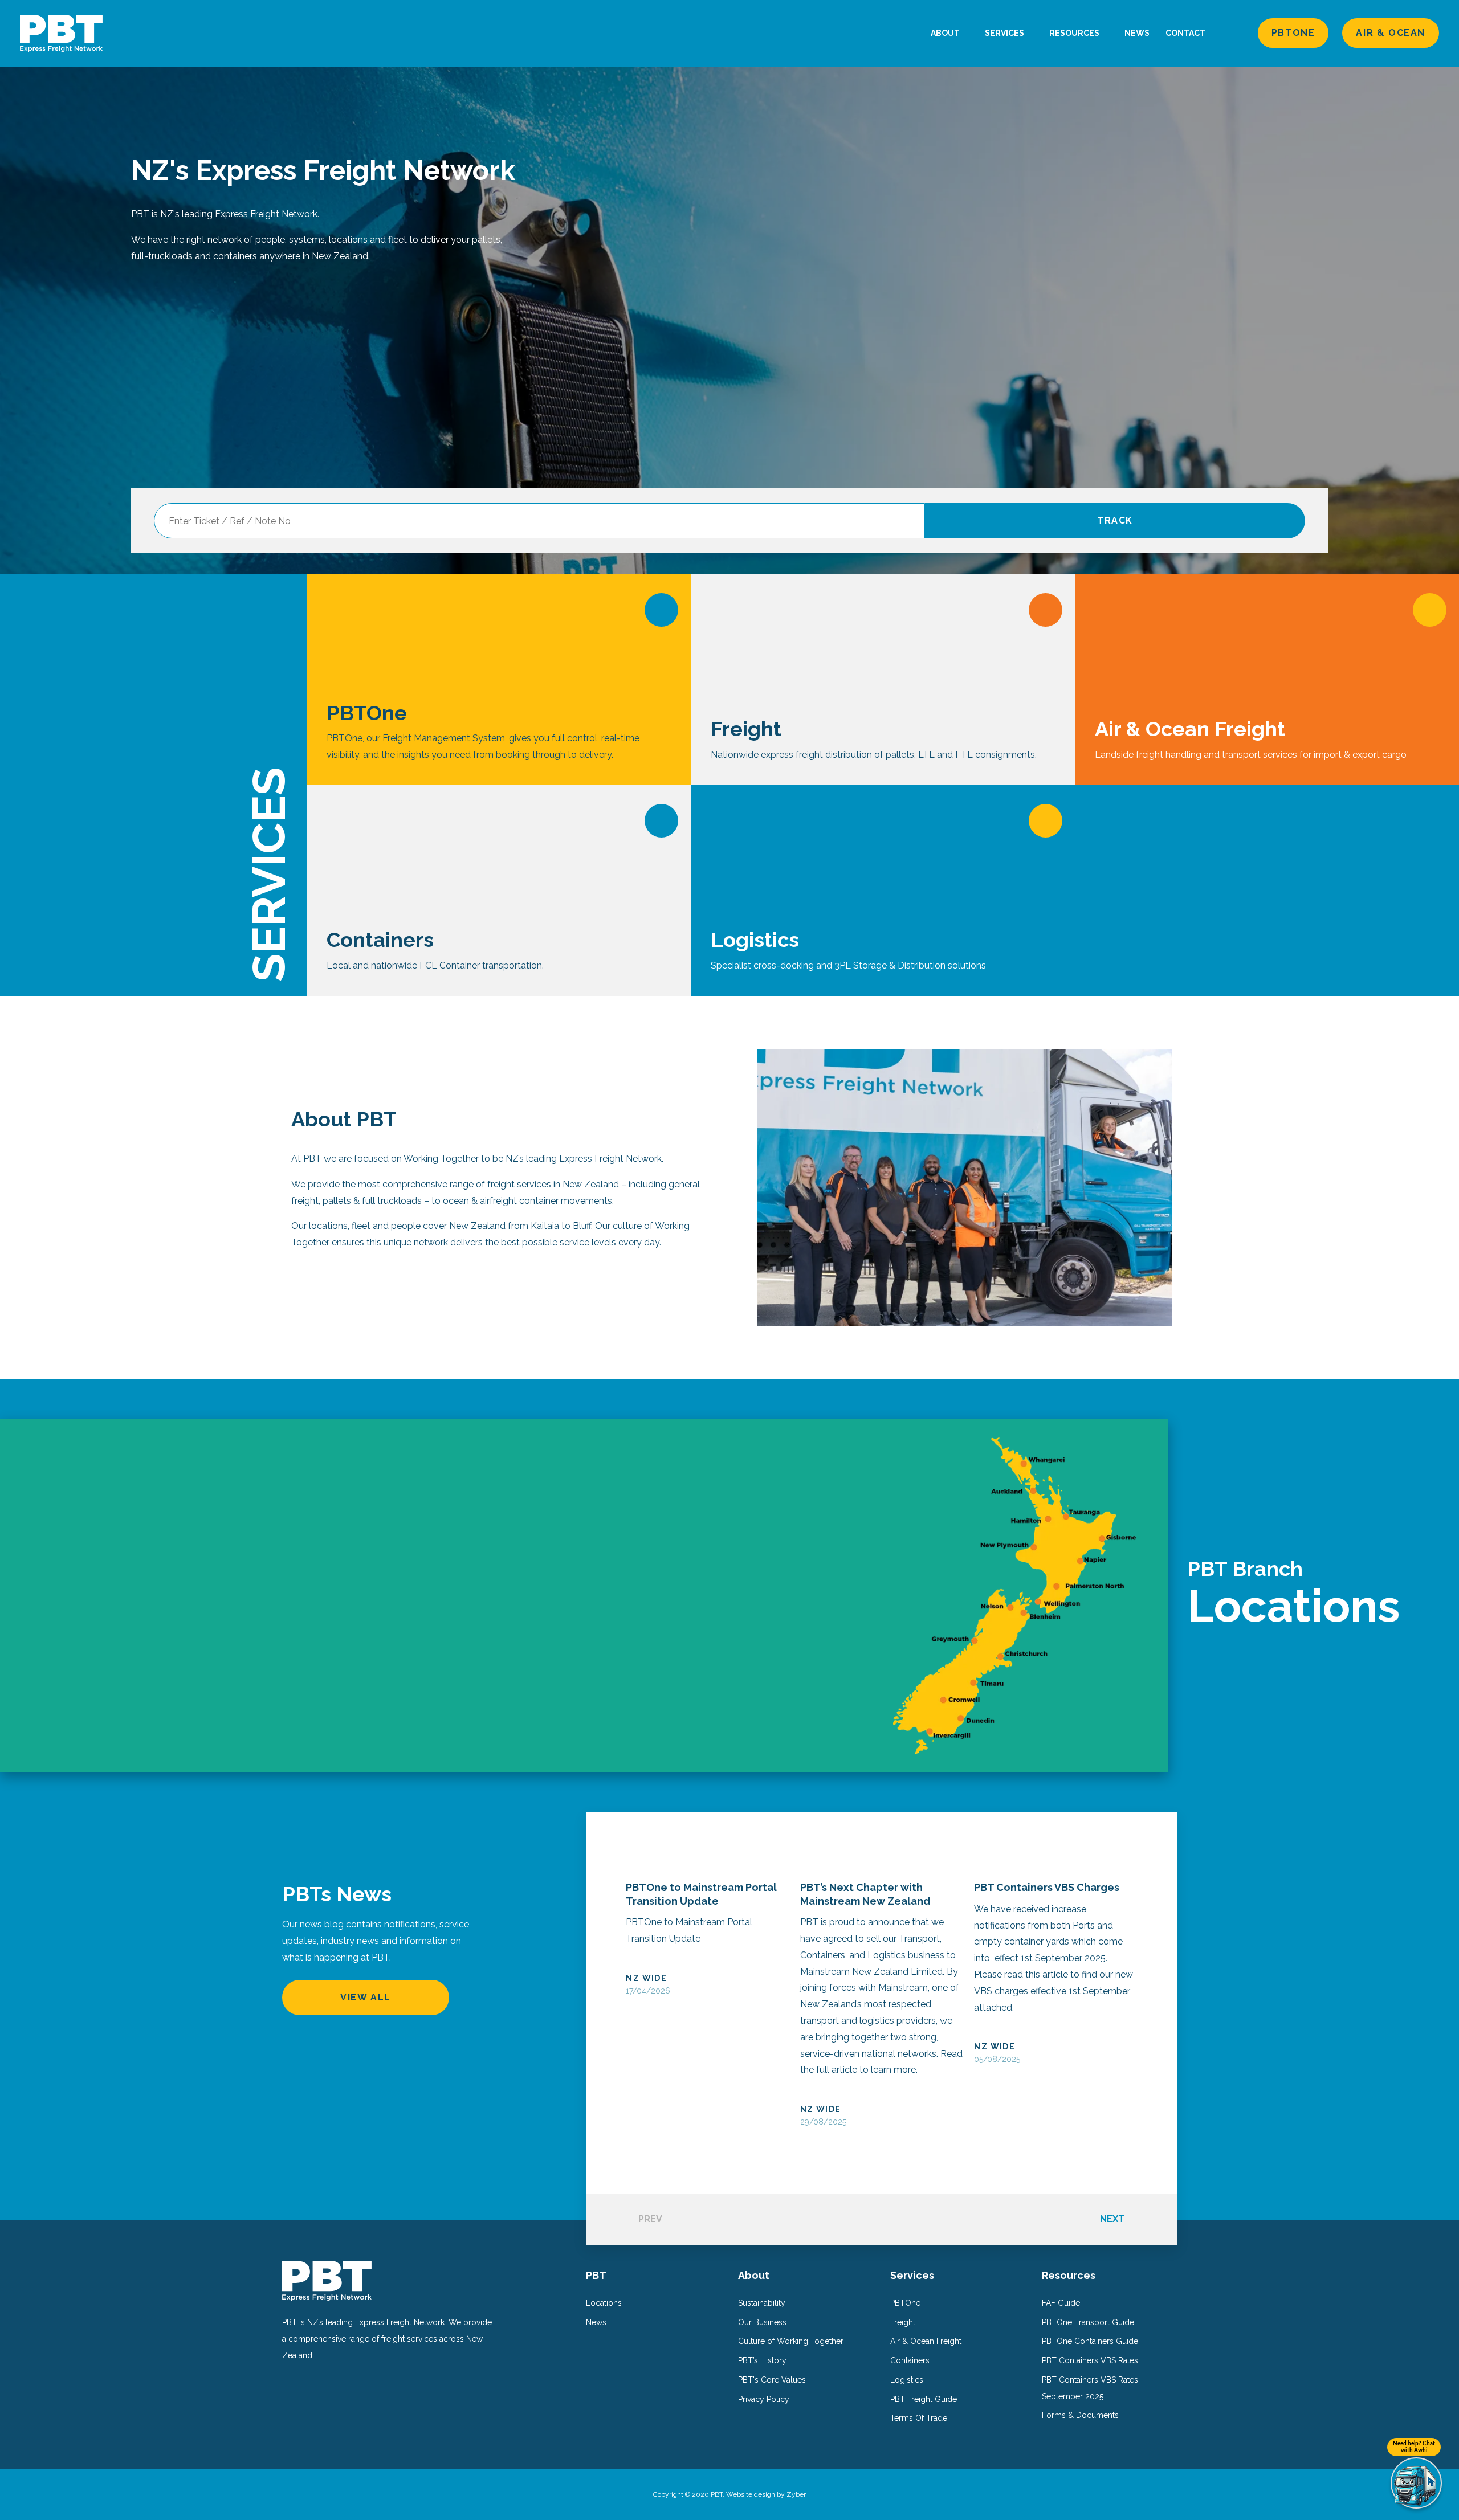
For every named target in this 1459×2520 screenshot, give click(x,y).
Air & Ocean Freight (926, 2341)
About (946, 33)
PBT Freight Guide (924, 2399)
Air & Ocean (1391, 33)
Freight (903, 2322)
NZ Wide (646, 1978)
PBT (596, 2275)
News (1137, 33)
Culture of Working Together (791, 2341)
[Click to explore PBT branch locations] (584, 1596)
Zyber (796, 2494)
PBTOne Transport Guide (1088, 2322)
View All (366, 1997)
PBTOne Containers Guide (1090, 2341)
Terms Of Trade (919, 2418)
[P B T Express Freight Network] (61, 33)
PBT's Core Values (772, 2380)
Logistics (907, 2380)
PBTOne (1293, 33)
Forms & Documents (1080, 2415)
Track (1115, 520)
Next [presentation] (1112, 2219)
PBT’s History (762, 2360)
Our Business (762, 2322)
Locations (604, 2303)
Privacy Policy (764, 2399)
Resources (1075, 33)
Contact (1185, 33)
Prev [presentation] (650, 2219)
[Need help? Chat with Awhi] (1416, 2483)
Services (1005, 33)
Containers (910, 2360)
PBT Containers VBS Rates (1090, 2360)
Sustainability (762, 2303)
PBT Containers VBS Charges (1047, 1887)
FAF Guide (1061, 2303)
